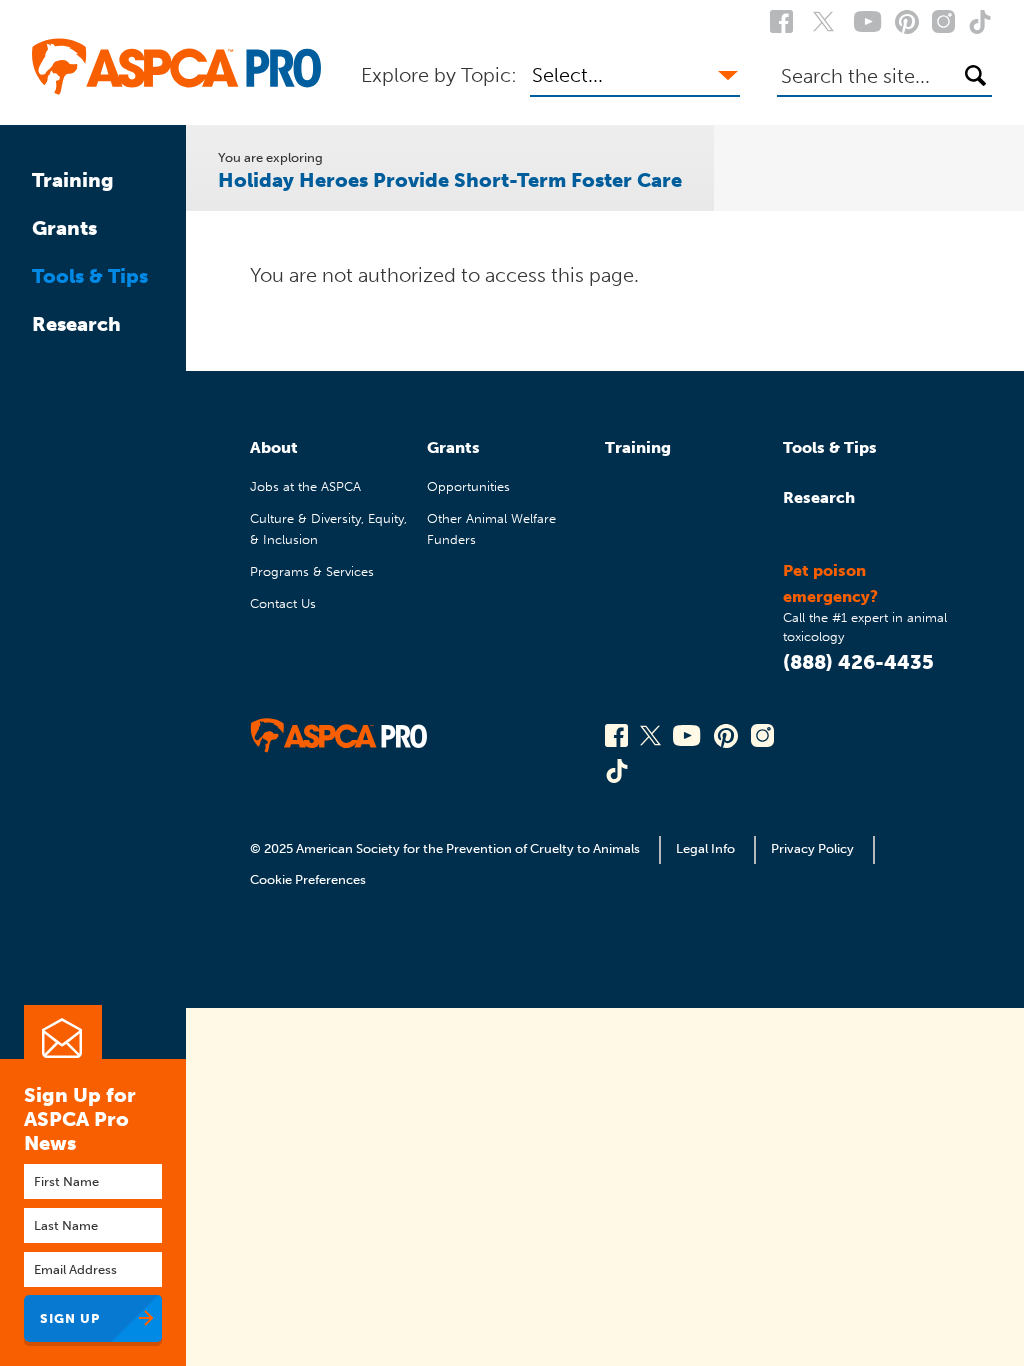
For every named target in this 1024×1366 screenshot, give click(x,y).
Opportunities (468, 486)
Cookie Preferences (308, 879)
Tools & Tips (90, 276)
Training (73, 180)
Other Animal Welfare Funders (491, 528)
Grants (64, 228)
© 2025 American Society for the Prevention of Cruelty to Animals (446, 848)
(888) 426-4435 (858, 662)
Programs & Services (312, 571)
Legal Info (705, 848)
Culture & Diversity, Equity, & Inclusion (328, 528)
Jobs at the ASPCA (305, 486)
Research (76, 324)
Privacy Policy (812, 848)
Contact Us (283, 603)
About (274, 447)
